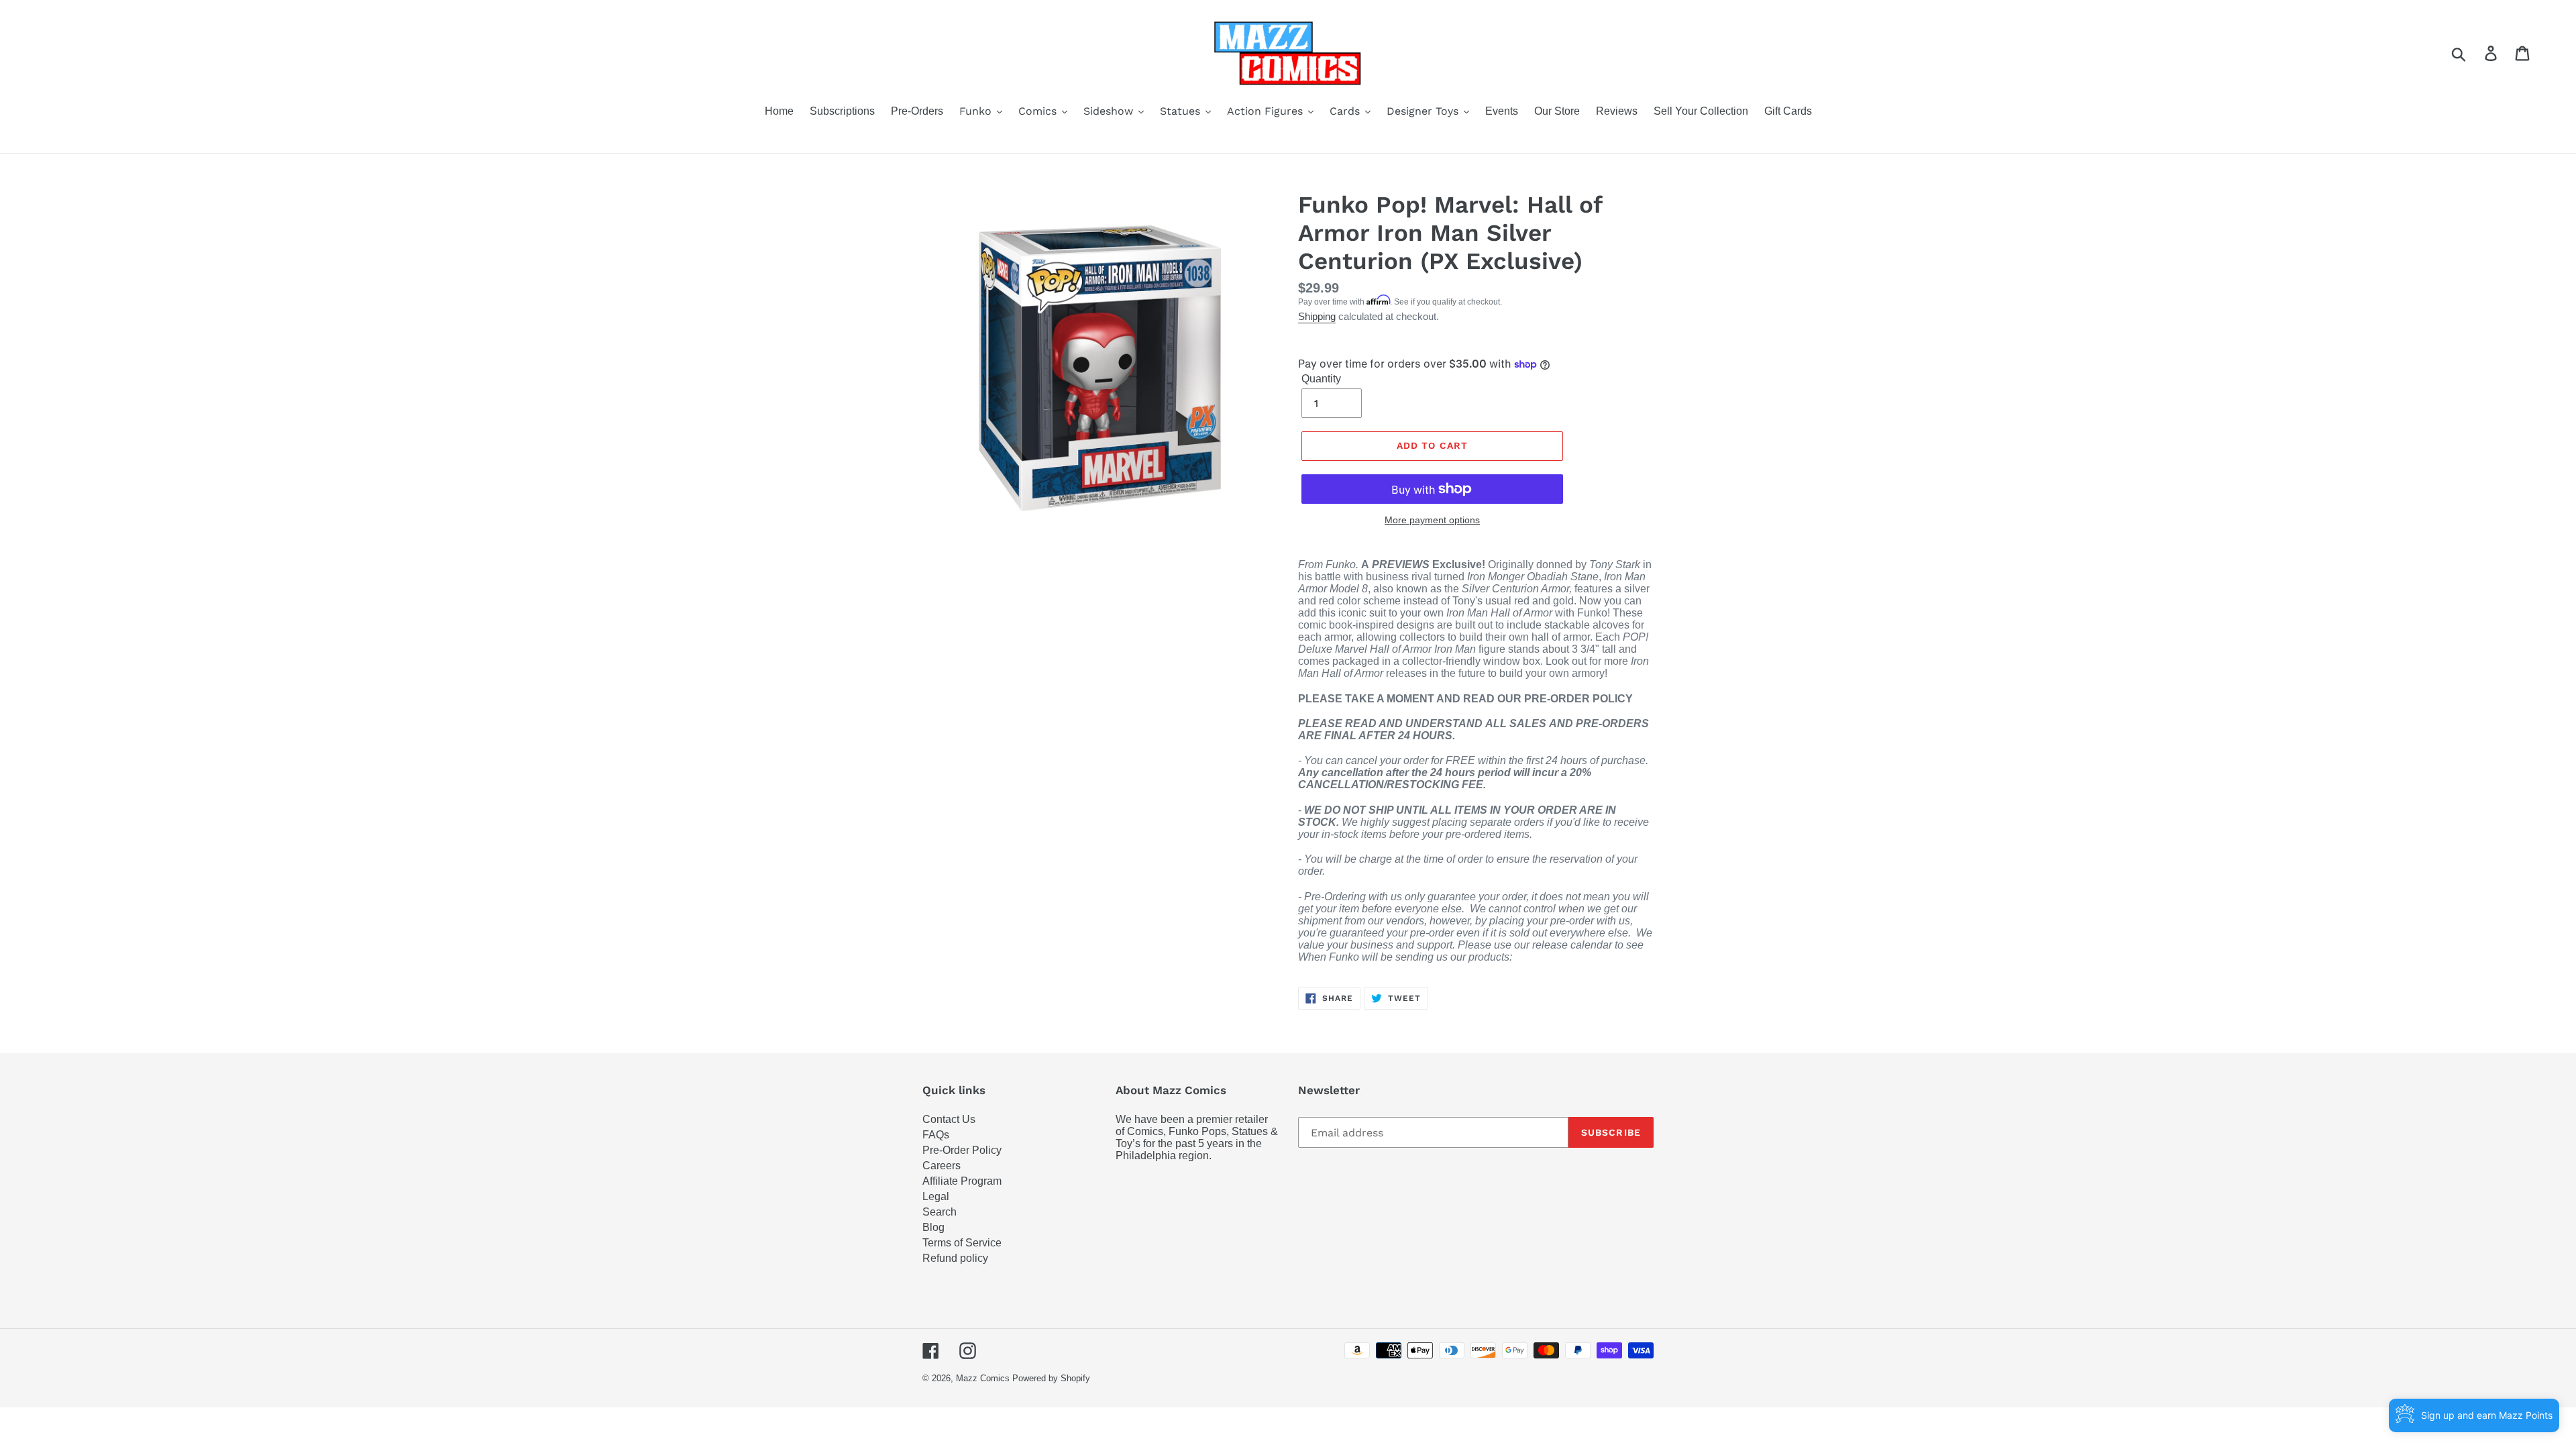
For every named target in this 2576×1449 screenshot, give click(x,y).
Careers (942, 1166)
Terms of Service (962, 1243)
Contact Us (949, 1119)
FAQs (936, 1135)
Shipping (1317, 316)
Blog (933, 1227)
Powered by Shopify (1051, 1378)
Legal (936, 1196)
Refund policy (955, 1258)
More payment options (1432, 520)
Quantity (1321, 379)
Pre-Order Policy (962, 1150)
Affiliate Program (962, 1181)
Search (940, 1212)
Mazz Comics (983, 1378)
